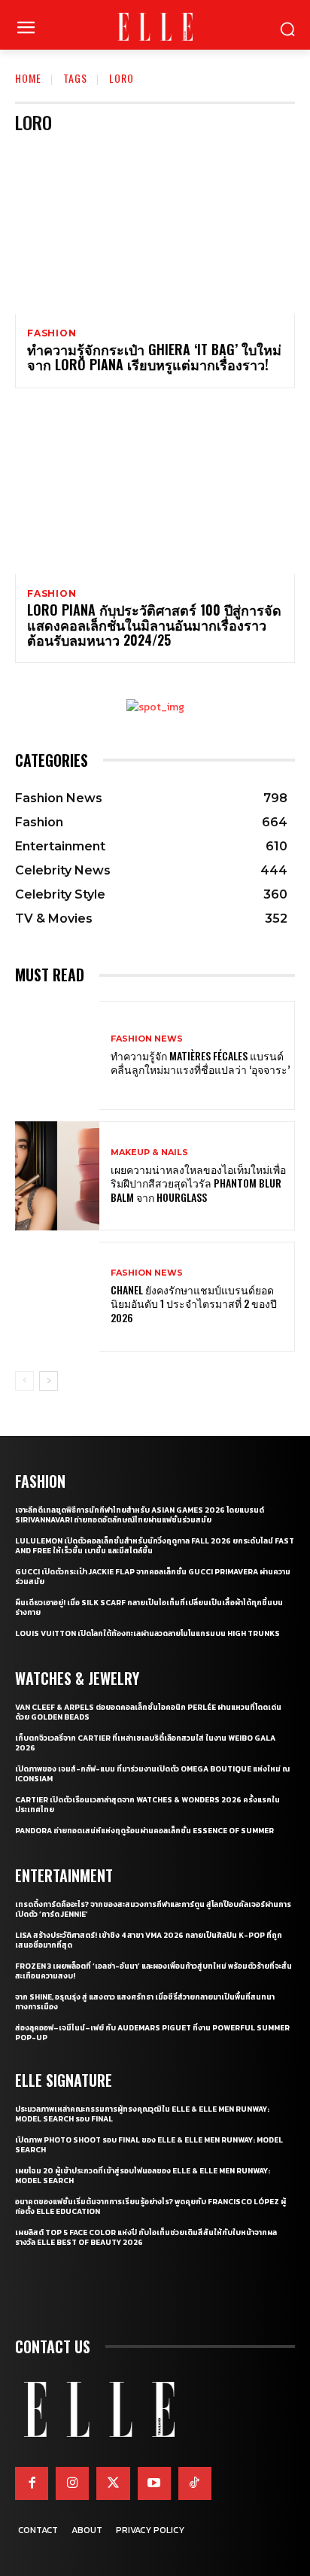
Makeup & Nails (149, 1153)
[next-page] (49, 1381)
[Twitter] (113, 2483)
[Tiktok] (195, 2483)
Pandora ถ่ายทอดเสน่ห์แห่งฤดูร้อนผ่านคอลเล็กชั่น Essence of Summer (144, 1831)
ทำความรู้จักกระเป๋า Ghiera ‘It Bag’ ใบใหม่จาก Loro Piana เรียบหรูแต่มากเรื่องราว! (154, 357)
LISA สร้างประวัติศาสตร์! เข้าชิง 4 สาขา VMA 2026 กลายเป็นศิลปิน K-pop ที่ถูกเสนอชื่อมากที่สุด (149, 1940)
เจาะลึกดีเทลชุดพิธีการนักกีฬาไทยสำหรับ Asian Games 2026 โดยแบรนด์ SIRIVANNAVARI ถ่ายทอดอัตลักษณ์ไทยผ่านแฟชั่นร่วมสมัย (140, 1515)
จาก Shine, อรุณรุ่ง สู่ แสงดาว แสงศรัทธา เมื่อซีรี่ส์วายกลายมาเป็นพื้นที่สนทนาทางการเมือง (145, 2002)
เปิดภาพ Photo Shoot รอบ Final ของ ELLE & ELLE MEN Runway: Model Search (149, 2145)
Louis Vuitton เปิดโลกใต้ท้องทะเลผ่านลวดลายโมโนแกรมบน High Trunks (147, 1633)
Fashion (52, 333)
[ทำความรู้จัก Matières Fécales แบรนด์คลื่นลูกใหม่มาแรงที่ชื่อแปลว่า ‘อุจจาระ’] (57, 1055)
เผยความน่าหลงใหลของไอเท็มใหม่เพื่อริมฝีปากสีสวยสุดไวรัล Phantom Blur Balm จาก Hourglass (198, 1183)
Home (28, 78)
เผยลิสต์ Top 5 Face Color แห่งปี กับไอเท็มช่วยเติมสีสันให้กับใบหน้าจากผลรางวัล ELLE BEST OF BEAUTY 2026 (146, 2237)
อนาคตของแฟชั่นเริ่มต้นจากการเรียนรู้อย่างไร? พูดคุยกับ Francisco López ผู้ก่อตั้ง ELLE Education (150, 2206)
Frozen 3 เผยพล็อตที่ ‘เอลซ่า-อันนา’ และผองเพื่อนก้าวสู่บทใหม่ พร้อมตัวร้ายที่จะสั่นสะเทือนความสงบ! (153, 1971)
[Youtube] (154, 2483)
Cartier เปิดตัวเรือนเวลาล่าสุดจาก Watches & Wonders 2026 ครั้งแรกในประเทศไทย (147, 1805)
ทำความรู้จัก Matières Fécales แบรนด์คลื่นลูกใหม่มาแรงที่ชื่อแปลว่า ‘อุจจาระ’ (200, 1062)
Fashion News (147, 1039)
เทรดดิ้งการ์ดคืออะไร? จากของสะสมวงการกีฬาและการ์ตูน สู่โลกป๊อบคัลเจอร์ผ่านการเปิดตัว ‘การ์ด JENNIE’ (153, 1909)
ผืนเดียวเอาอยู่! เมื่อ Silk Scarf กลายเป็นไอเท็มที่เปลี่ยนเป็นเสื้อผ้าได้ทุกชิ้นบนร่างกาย (149, 1607)
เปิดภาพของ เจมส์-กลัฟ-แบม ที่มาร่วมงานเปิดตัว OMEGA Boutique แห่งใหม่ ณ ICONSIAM (152, 1774)
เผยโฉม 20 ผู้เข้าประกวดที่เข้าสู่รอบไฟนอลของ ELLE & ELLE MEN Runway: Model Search (143, 2176)
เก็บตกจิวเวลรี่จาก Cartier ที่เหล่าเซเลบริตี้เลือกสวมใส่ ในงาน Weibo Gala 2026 (145, 1743)
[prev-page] (24, 1381)
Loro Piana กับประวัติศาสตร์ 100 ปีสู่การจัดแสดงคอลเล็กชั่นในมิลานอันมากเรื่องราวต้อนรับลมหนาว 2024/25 (154, 625)
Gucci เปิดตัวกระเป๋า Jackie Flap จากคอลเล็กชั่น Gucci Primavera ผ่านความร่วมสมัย (153, 1577)
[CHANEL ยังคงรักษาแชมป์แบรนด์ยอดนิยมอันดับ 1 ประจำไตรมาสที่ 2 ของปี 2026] (57, 1296)
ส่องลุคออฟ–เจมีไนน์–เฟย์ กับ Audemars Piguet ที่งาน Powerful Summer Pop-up (152, 2033)
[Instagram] (72, 2483)
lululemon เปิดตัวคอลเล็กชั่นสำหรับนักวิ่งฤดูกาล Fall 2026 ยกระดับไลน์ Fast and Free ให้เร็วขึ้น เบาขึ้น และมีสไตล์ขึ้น (155, 1546)
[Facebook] (32, 2483)
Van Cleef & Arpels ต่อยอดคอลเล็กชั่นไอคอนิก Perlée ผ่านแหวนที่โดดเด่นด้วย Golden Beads (148, 1712)
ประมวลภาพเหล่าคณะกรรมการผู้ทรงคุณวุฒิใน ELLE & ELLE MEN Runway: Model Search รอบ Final (142, 2114)
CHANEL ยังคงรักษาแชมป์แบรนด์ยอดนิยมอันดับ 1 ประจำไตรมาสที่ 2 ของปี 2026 (194, 1303)
